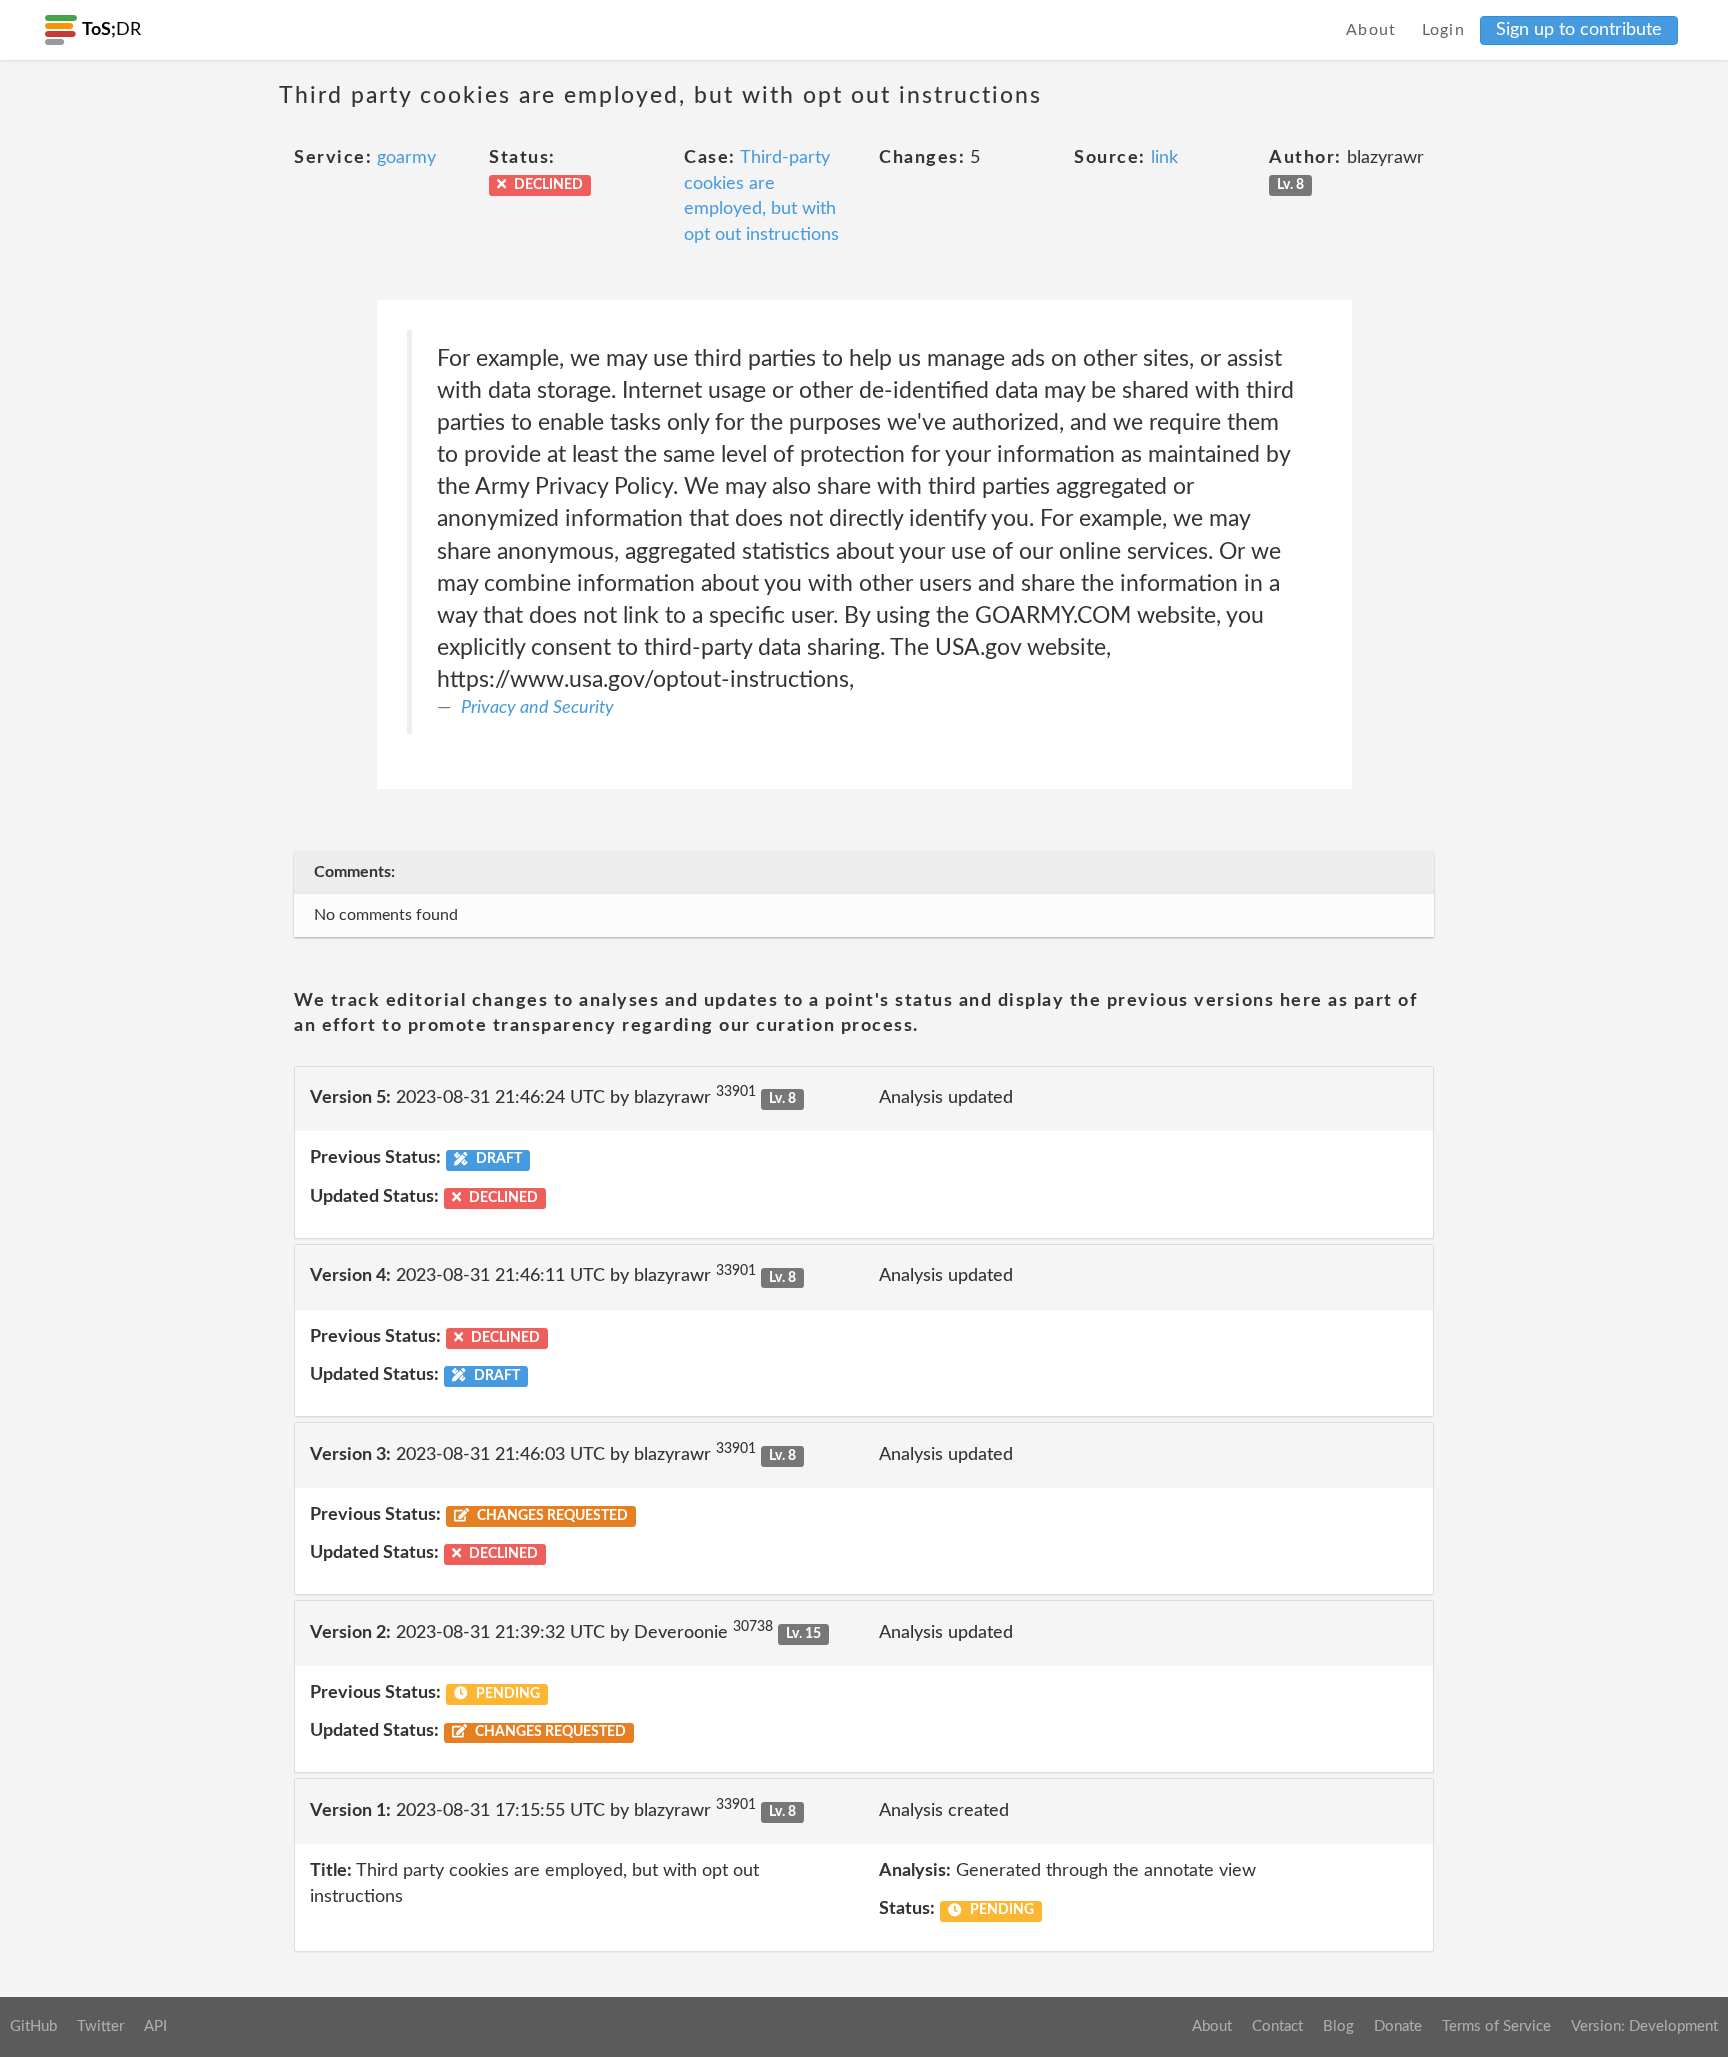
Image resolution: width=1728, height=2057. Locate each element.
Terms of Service (1496, 2026)
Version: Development (1644, 2026)
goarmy (406, 158)
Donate (1398, 2026)
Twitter (100, 2026)
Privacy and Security (537, 708)
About (1371, 30)
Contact (1277, 2026)
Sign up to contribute (1579, 30)
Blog (1338, 2026)
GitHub (33, 2026)
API (155, 2026)
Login (1444, 30)
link (1164, 158)
